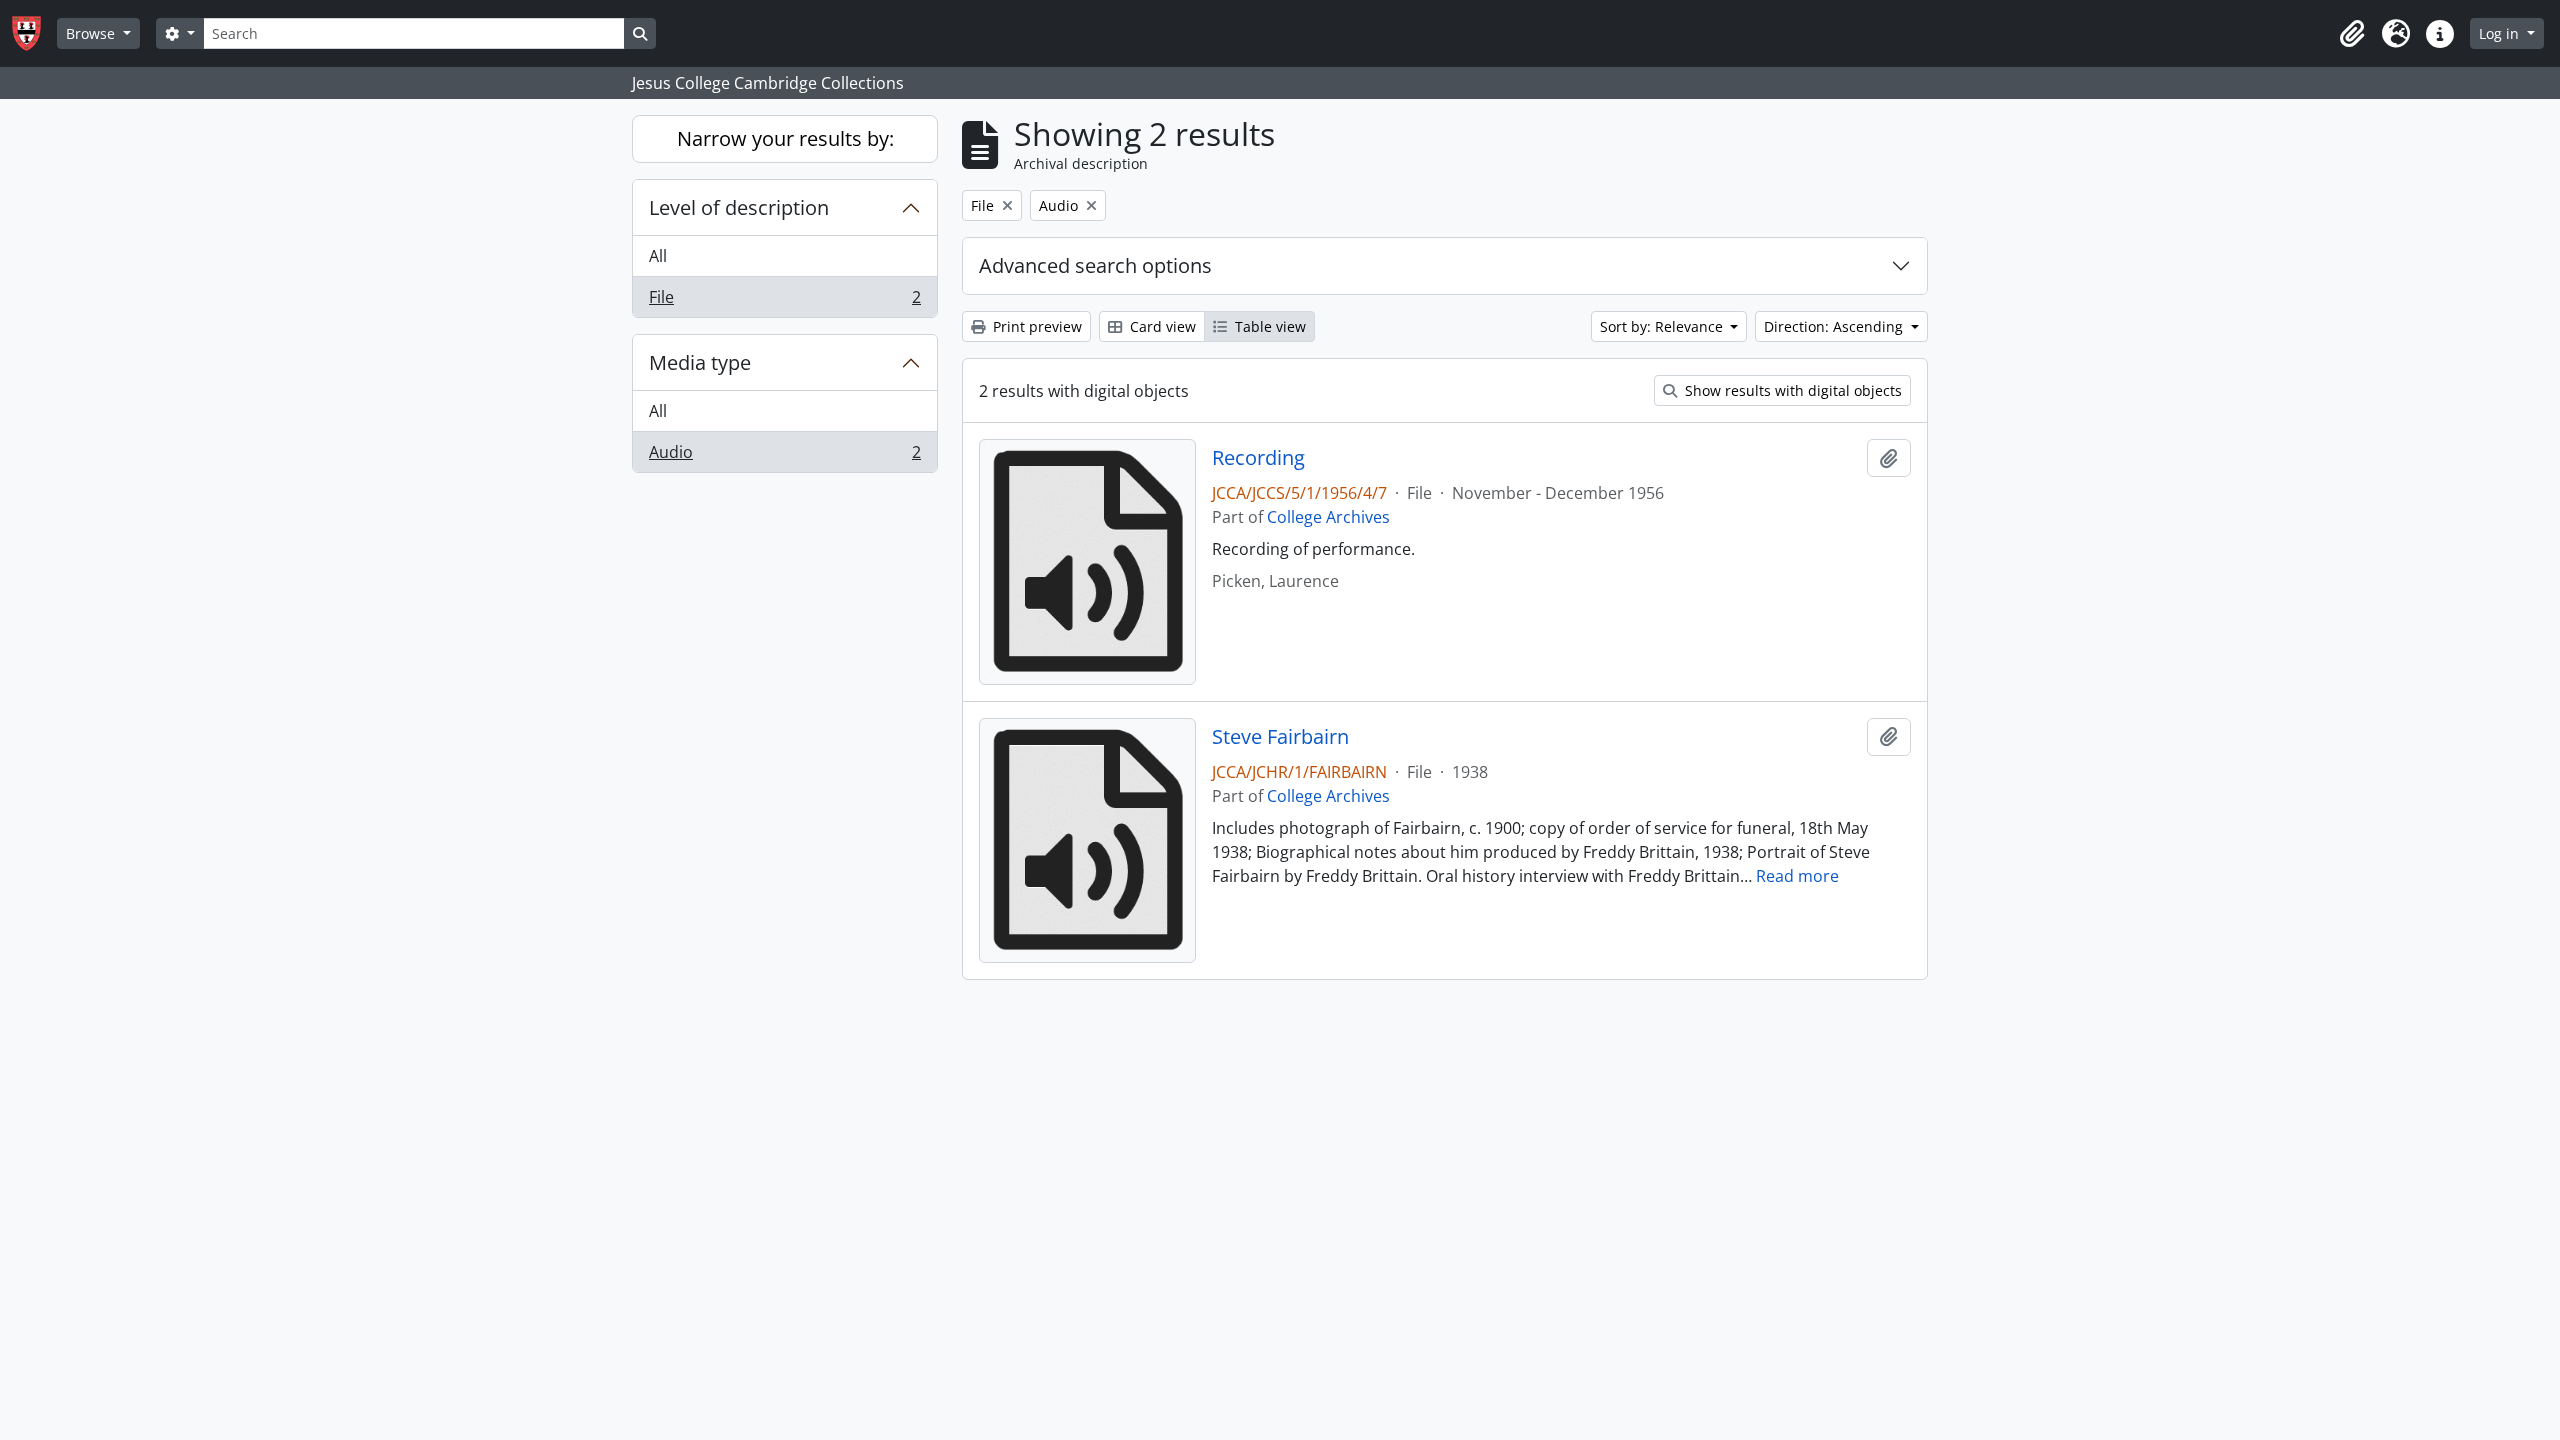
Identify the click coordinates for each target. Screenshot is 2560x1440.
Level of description (739, 207)
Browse (92, 33)
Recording (1258, 458)
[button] (2352, 34)
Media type (700, 362)
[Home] (34, 33)
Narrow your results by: (785, 138)
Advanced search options (1095, 265)
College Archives (1328, 517)
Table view (1268, 326)
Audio (784, 456)
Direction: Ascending (1835, 326)
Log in (2501, 33)
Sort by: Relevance (1663, 326)
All (658, 256)
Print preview (1035, 326)
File (784, 301)
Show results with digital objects (1791, 390)
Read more (1797, 876)
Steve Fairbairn (1280, 737)
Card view (1161, 326)
